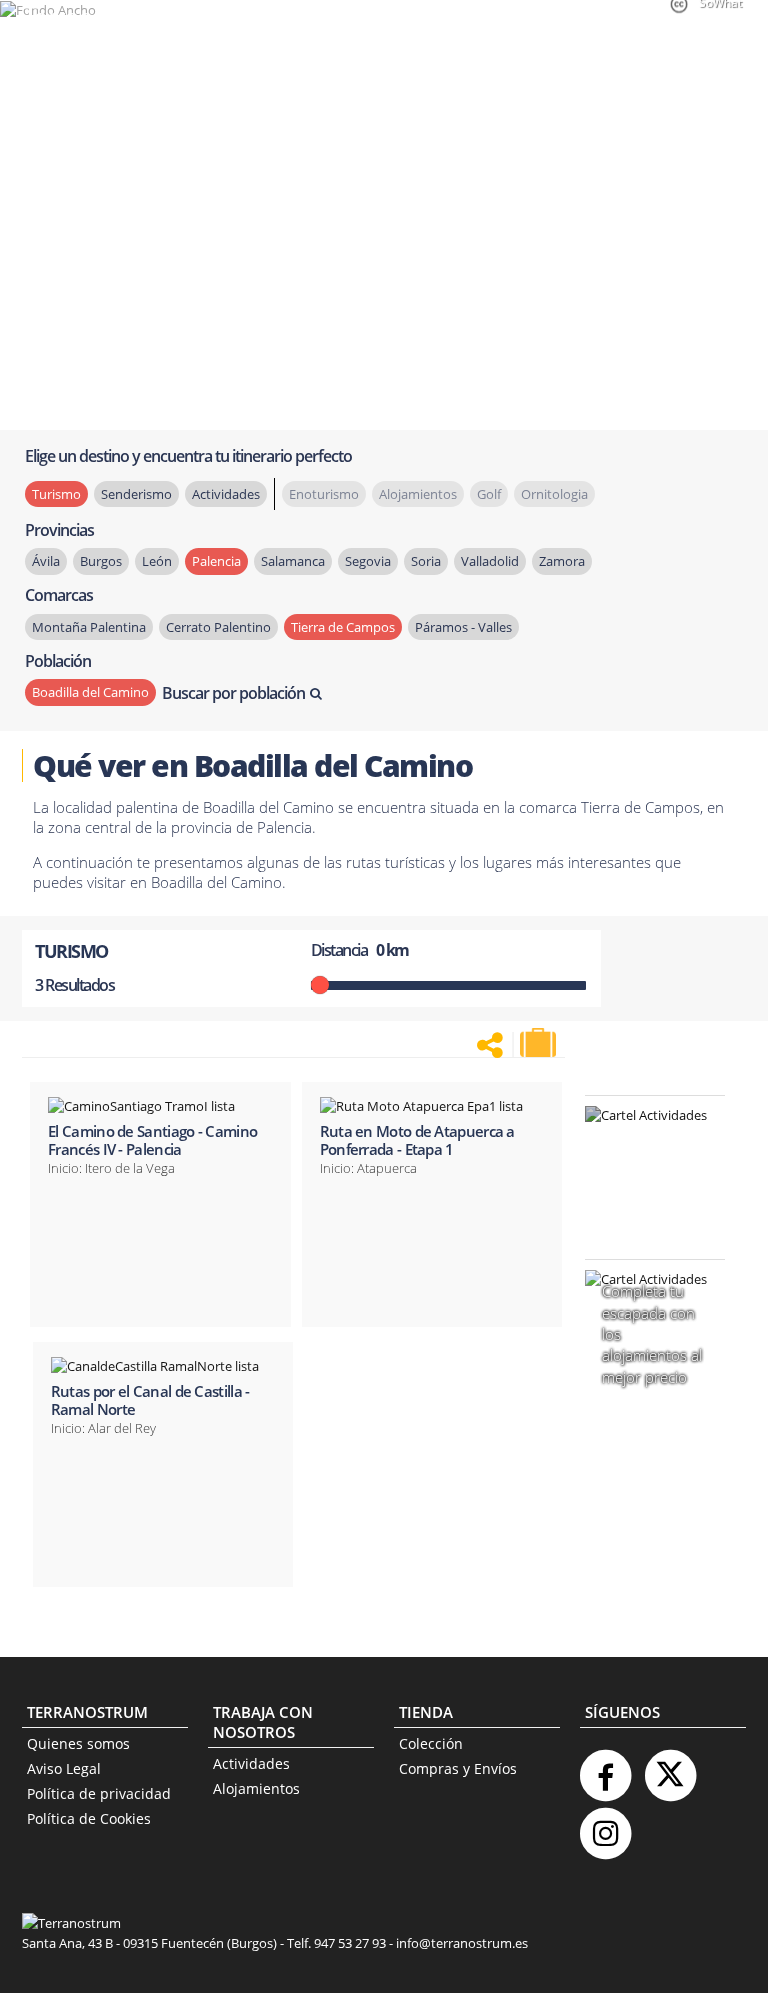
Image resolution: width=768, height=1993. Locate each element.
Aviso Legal (64, 1768)
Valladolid (490, 561)
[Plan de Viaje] (540, 1043)
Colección (431, 1743)
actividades (226, 494)
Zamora (562, 561)
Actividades (251, 1763)
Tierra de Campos (343, 627)
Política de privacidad (99, 1793)
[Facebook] (605, 1767)
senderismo (136, 494)
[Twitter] (670, 1767)
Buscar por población (233, 693)
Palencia (216, 561)
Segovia (368, 561)
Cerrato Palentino (218, 627)
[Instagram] (605, 1825)
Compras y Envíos (458, 1768)
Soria (426, 561)
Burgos (101, 561)
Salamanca (293, 561)
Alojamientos (256, 1788)
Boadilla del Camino (90, 692)
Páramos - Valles (463, 627)
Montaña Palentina (89, 627)
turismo (56, 494)
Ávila (46, 561)
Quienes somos (78, 1743)
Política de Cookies (89, 1818)
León (157, 561)
